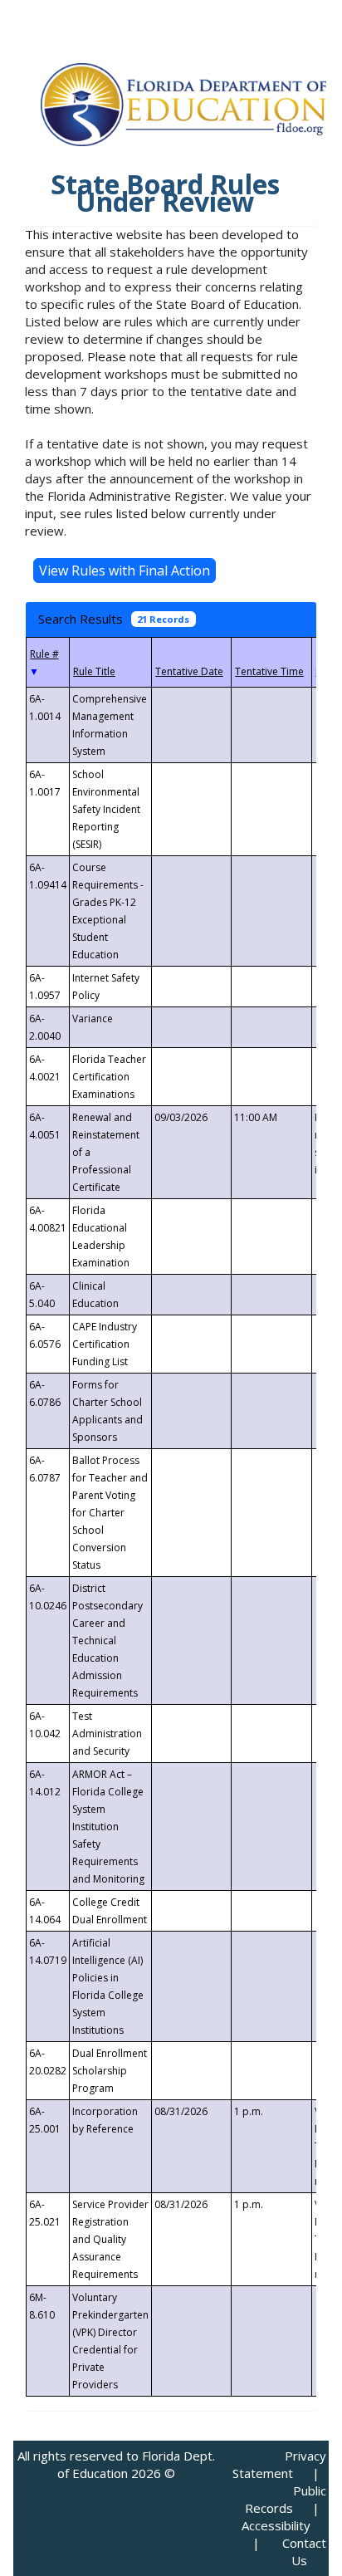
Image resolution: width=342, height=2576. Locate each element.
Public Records (286, 2499)
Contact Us (304, 2552)
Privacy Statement (279, 2464)
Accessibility (276, 2525)
